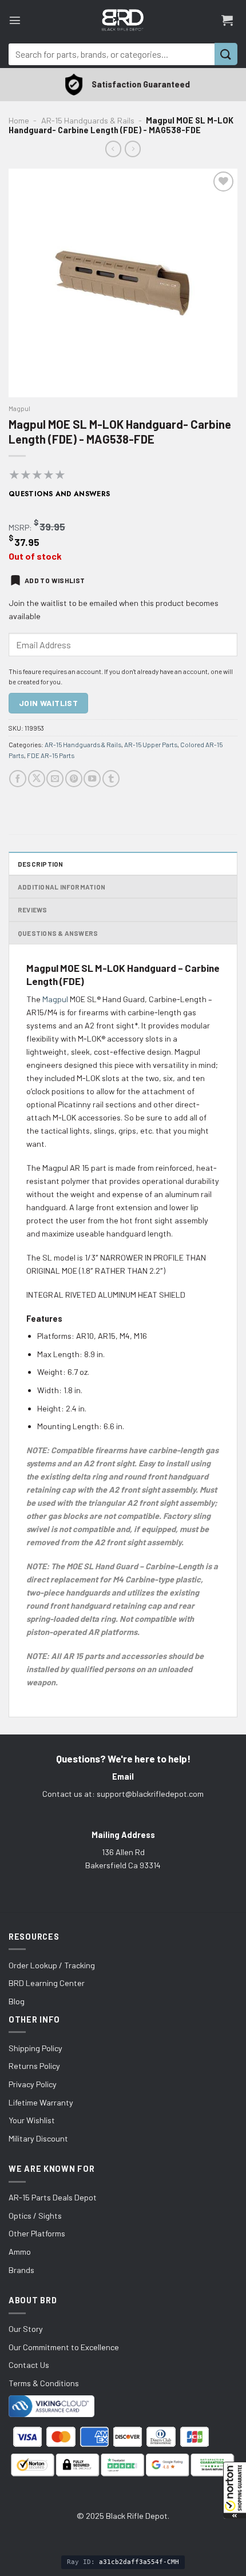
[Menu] (15, 20)
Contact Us (29, 2365)
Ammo (20, 2252)
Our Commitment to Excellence (64, 2347)
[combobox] (112, 54)
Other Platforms (37, 2233)
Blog (17, 2001)
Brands (21, 2270)
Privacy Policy (33, 2084)
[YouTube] (92, 779)
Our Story (26, 2329)
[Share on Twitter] (37, 779)
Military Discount (38, 2138)
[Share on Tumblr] (111, 779)
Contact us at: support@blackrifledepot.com (123, 1794)
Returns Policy (34, 2066)
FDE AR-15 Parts (51, 755)
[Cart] (227, 20)
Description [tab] (41, 864)
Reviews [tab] (33, 910)
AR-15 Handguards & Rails (88, 120)
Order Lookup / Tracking (52, 1965)
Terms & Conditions (44, 2383)
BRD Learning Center (47, 1983)
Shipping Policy (35, 2048)
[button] (235, 2490)
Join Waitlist (48, 703)
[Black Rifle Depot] (123, 20)
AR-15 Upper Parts (151, 744)
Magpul (19, 408)
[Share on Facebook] (18, 779)
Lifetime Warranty (41, 2102)
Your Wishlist (32, 2120)
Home (19, 120)
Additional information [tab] (61, 887)
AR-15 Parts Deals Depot (53, 2197)
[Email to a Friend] (55, 779)
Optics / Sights (35, 2216)
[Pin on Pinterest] (74, 779)
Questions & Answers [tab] (58, 933)
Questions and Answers (59, 494)
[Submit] (226, 54)
